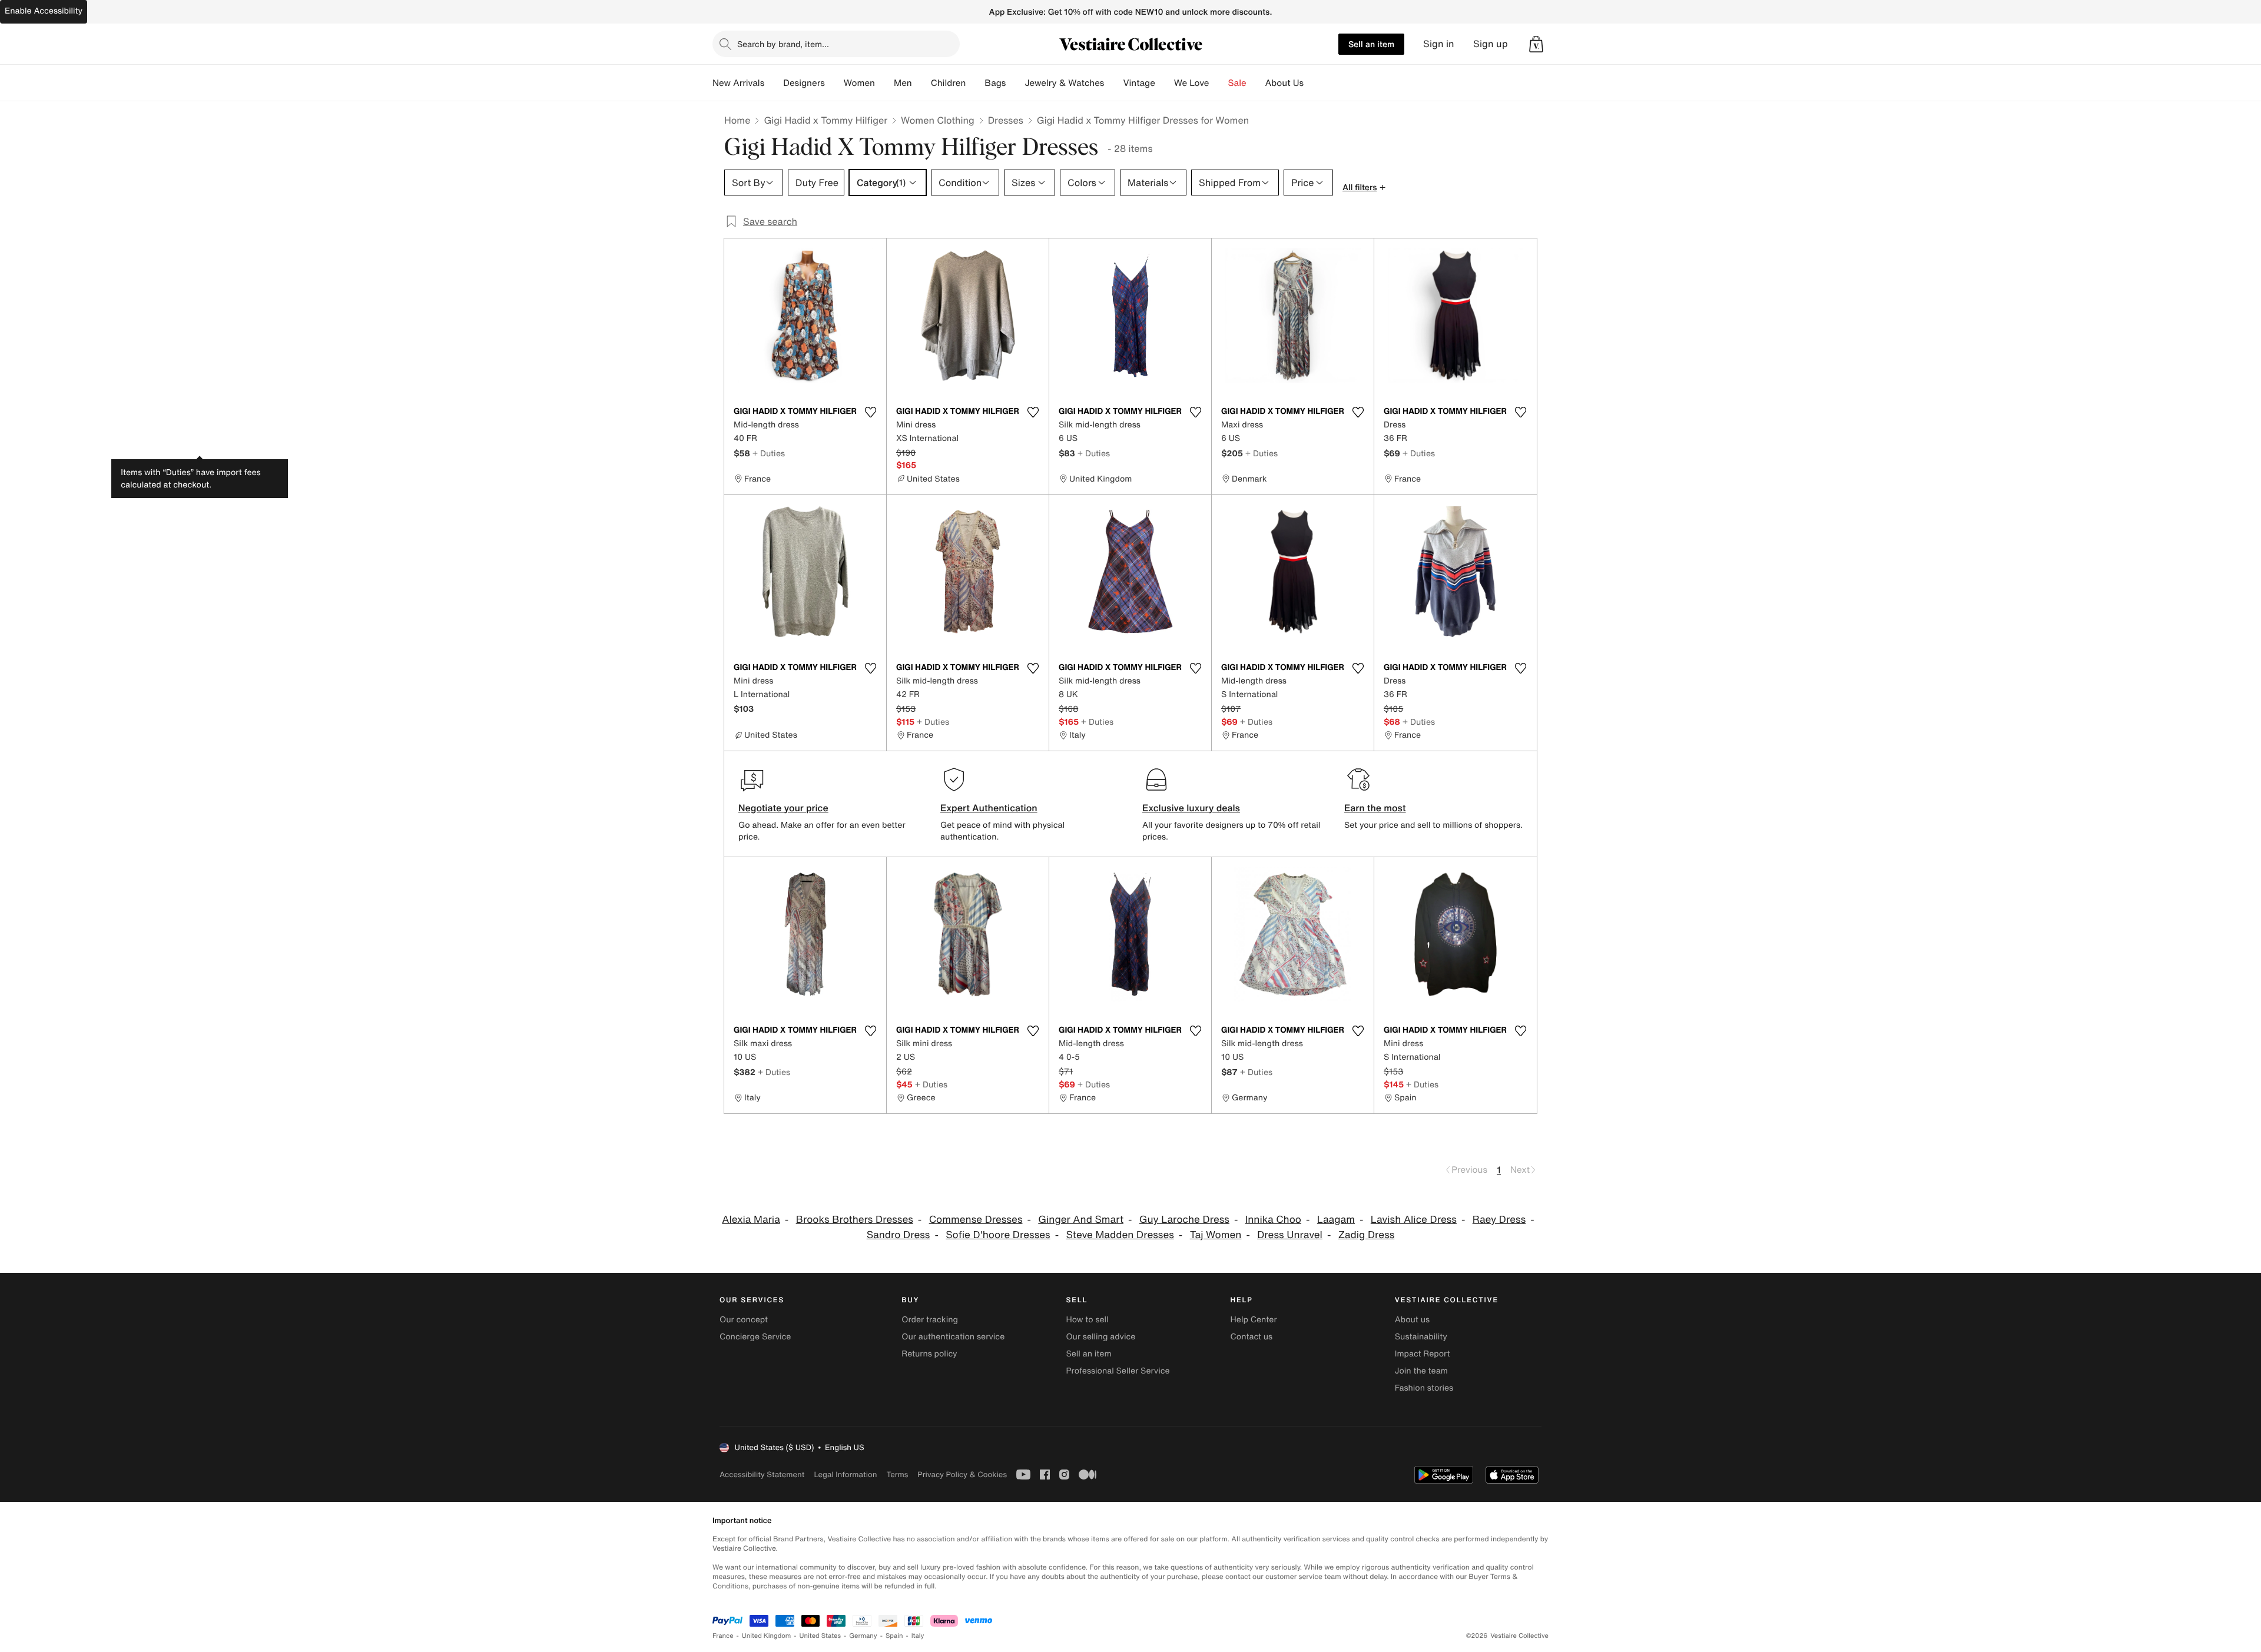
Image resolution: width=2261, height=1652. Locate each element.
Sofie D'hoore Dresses (998, 1235)
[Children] (975, 83)
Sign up (1491, 44)
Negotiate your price (783, 808)
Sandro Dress (899, 1235)
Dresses (1006, 120)
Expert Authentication (989, 808)
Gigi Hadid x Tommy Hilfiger (826, 120)
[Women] (884, 83)
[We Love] (1219, 83)
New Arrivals (738, 83)
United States (820, 1636)
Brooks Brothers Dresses (855, 1220)
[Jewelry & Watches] (1113, 83)
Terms (897, 1474)
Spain (894, 1636)
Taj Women (1216, 1235)
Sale (1237, 83)
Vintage (1139, 83)
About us (1412, 1320)
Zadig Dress (1367, 1235)
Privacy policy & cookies (962, 1474)
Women (859, 83)
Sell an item (1371, 44)
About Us (1284, 83)
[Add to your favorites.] (870, 412)
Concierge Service (755, 1337)
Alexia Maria (751, 1220)
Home (737, 120)
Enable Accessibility (44, 11)
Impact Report (1423, 1354)
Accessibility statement (762, 1474)
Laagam (1336, 1220)
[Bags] (1015, 83)
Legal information (845, 1474)
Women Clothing (938, 120)
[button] (1536, 44)
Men (903, 83)
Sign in (1439, 44)
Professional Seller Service (1118, 1371)
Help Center (1254, 1320)
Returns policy (929, 1354)
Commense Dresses (976, 1220)
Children (949, 83)
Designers (804, 83)
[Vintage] (1165, 83)
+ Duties (769, 453)
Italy (918, 1636)
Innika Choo (1273, 1220)
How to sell (1087, 1320)
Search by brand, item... (783, 44)
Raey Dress (1499, 1220)
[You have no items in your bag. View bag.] (1536, 44)
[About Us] (1313, 83)
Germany (863, 1636)
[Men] (921, 83)
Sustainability (1421, 1337)
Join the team (1421, 1371)
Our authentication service (953, 1337)
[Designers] (834, 83)
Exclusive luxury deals (1191, 808)
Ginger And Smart (1081, 1220)
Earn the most (1375, 808)
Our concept (744, 1320)
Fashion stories (1424, 1388)
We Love (1192, 83)
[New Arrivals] (774, 83)
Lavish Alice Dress (1414, 1220)
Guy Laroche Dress (1184, 1220)
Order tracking (930, 1320)
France (723, 1636)
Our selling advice (1100, 1337)
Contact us (1252, 1337)
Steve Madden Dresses (1120, 1235)
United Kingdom (767, 1636)
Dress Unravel (1290, 1235)
